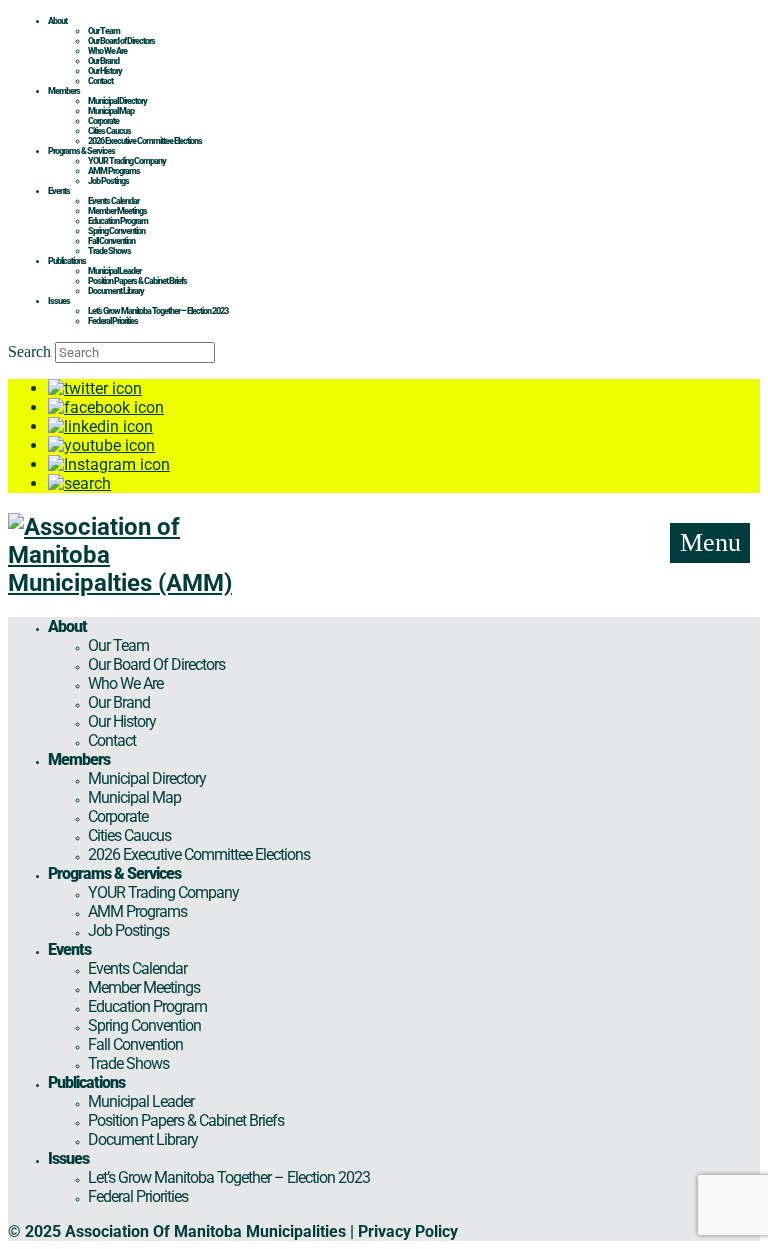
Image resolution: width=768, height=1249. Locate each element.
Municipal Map (111, 111)
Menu (710, 542)
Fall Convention (111, 241)
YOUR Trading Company (127, 161)
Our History (105, 71)
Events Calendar (113, 201)
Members (64, 91)
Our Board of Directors (121, 41)
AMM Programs (114, 171)
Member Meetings (117, 211)
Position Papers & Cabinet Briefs (137, 281)
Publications (67, 261)
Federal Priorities (113, 321)
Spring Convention (116, 231)
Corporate (103, 121)
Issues (59, 301)
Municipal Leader (114, 271)
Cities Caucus (109, 131)
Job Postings (108, 181)
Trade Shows (109, 251)
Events (59, 191)
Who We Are (107, 51)
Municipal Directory (117, 101)
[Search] (79, 483)
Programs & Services (81, 151)
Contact (100, 81)
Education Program (118, 221)
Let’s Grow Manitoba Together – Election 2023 (158, 311)
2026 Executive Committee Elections (145, 141)
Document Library (116, 291)
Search (29, 351)
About (57, 21)
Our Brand (103, 61)
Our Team (104, 31)
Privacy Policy (408, 1231)
